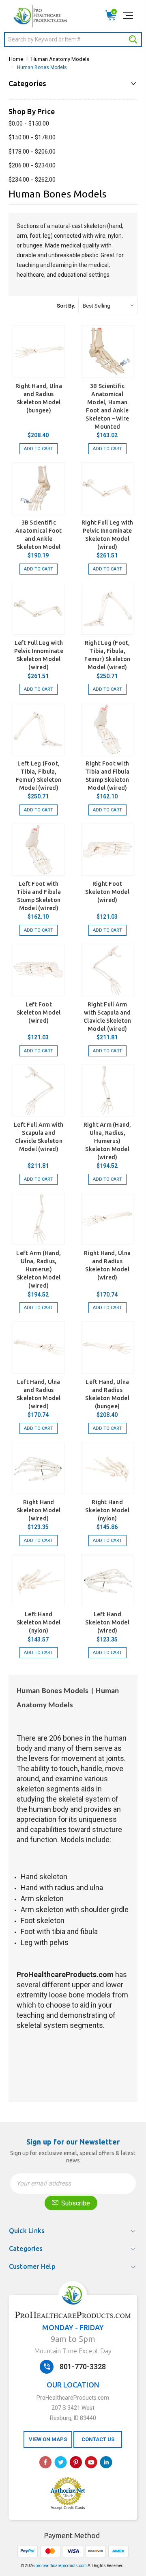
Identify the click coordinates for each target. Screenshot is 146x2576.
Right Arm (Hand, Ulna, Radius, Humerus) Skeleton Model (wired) (107, 1141)
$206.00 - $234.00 (32, 165)
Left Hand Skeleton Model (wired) (107, 1622)
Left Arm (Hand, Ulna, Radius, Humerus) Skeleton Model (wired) (39, 1269)
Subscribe (75, 2203)
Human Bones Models (42, 67)
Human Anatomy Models (60, 59)
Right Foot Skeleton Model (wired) (107, 892)
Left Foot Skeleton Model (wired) (39, 1013)
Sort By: (66, 306)
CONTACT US (98, 2439)
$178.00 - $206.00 (32, 152)
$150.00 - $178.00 (32, 137)
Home (16, 59)
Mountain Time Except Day (73, 2351)
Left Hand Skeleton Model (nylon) (39, 1622)
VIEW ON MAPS (48, 2439)
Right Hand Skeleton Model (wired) (39, 1510)
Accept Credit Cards (68, 2508)
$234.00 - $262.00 (32, 180)
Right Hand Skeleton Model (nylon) (107, 1510)
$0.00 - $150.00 (29, 124)
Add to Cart (39, 449)
